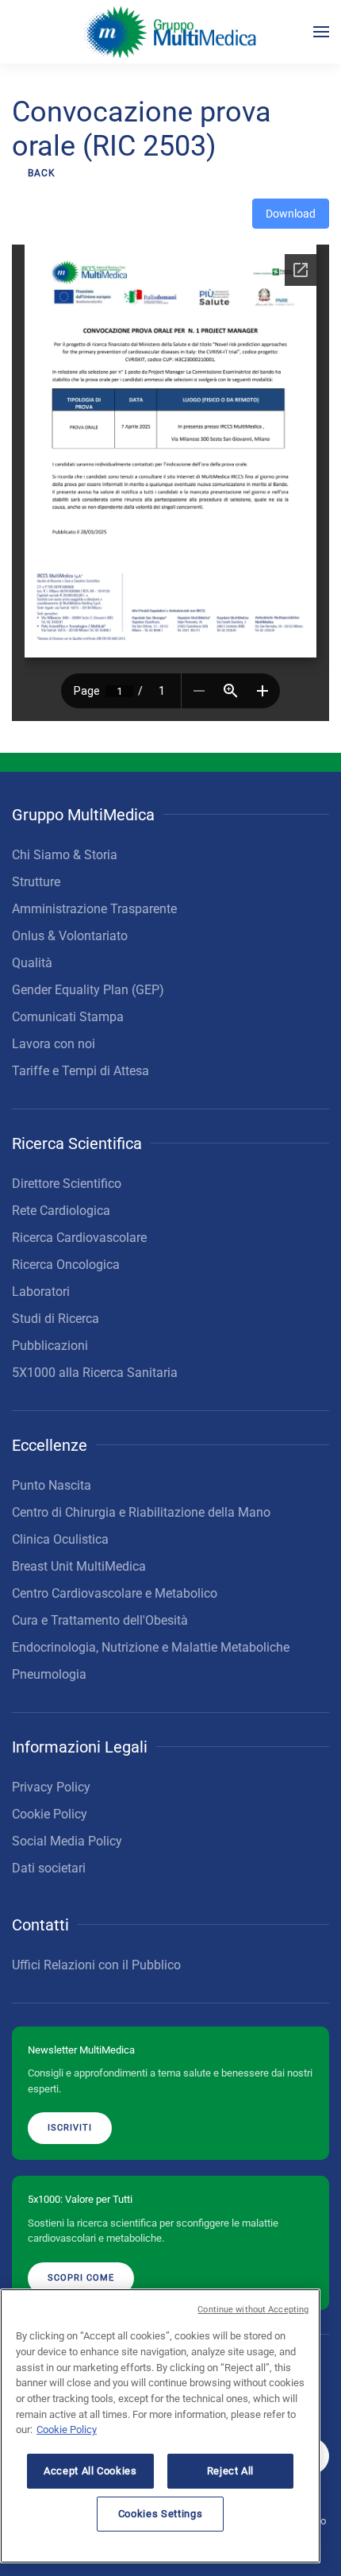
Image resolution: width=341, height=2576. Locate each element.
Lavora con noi (54, 1044)
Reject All (231, 2471)
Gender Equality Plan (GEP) (88, 990)
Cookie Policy (50, 1814)
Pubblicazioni (50, 1346)
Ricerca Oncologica (66, 1265)
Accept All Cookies (90, 2471)
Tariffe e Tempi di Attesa (80, 1071)
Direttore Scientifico (67, 1184)
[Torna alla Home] (171, 32)
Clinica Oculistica (60, 1539)
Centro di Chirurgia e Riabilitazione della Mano (141, 1512)
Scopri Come (81, 2278)
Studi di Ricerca (56, 1319)
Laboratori (41, 1292)
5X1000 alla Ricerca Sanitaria (95, 1373)
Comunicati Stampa (68, 1017)
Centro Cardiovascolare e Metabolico (115, 1593)
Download (291, 214)
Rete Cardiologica (61, 1211)
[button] (321, 32)
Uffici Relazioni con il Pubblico (96, 1965)
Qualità (32, 963)
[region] (160, 2426)
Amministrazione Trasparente (94, 909)
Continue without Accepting (253, 2310)
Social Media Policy (67, 1841)
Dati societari (49, 1868)
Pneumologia (49, 1674)
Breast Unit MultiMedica (79, 1566)
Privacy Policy (51, 1787)
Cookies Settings (161, 2514)
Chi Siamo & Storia (65, 855)
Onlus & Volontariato (70, 936)
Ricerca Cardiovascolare (79, 1238)
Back (42, 173)
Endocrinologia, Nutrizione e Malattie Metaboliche (151, 1647)
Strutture (36, 882)
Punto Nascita (52, 1485)
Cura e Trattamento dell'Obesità (100, 1620)
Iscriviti (70, 2128)
